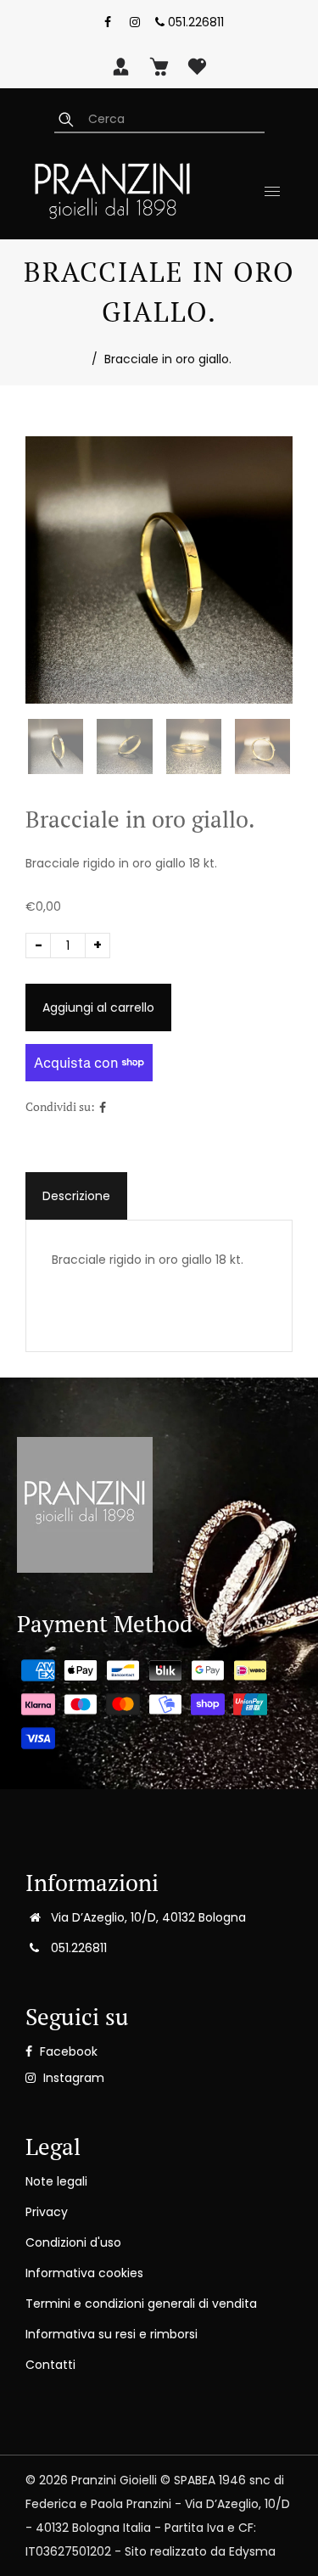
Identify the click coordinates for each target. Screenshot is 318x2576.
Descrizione (76, 1196)
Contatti (50, 2365)
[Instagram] (135, 22)
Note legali (56, 2181)
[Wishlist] (197, 66)
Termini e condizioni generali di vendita (141, 2304)
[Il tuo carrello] (159, 66)
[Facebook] (108, 22)
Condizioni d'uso (73, 2242)
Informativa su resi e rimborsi (112, 2334)
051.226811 (194, 22)
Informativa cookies (84, 2273)
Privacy (47, 2212)
